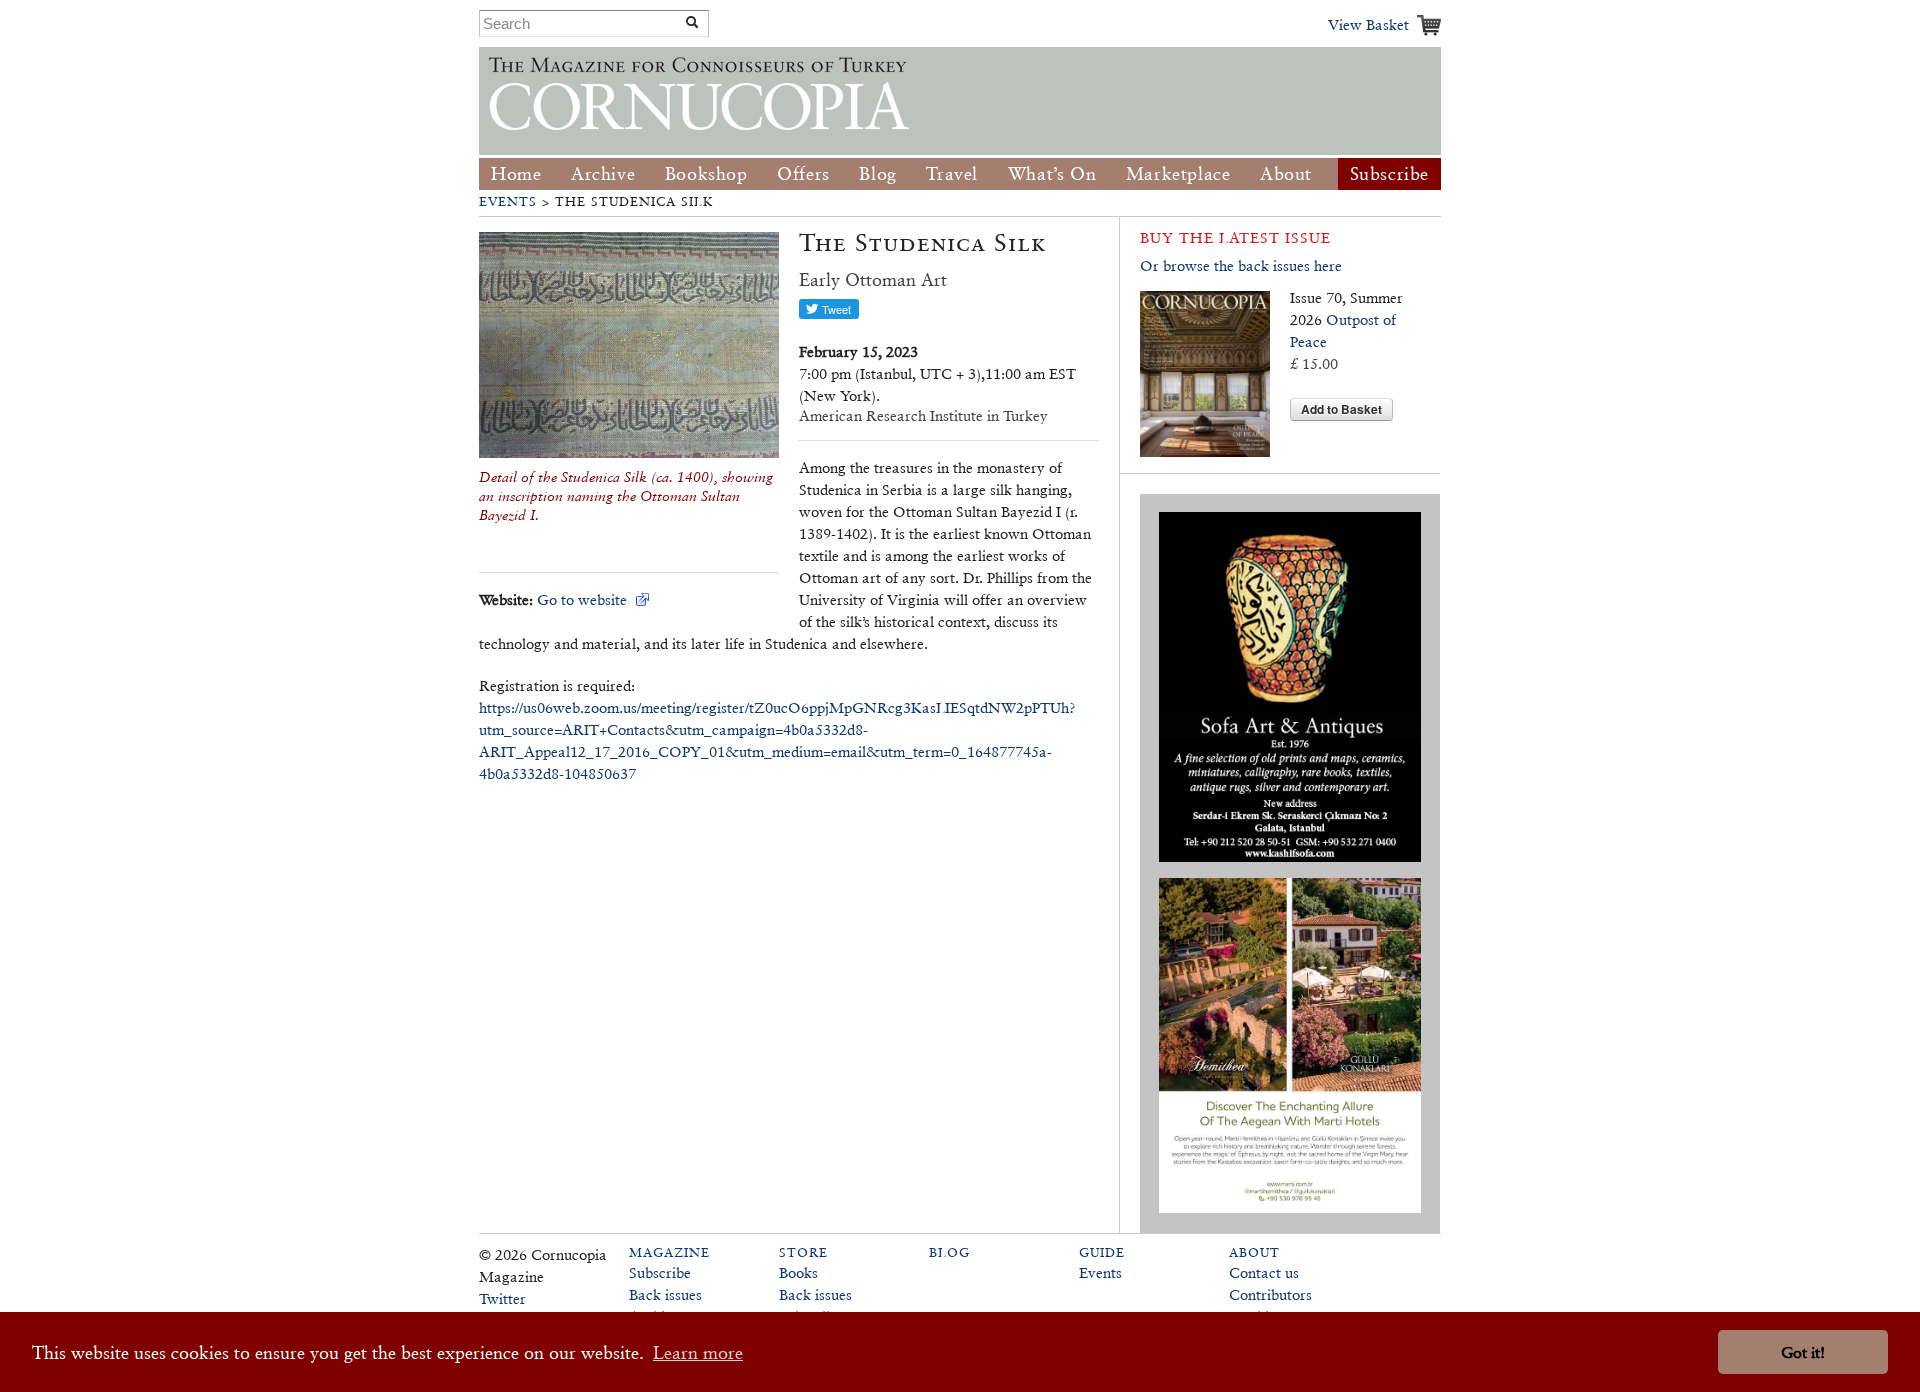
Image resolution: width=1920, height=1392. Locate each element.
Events (508, 201)
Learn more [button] (698, 1352)
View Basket (1368, 24)
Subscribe (1389, 173)
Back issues (665, 1294)
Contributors (1270, 1294)
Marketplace (1178, 173)
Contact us (1264, 1272)
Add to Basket (1341, 409)
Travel (952, 173)
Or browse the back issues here (1241, 265)
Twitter (502, 1298)
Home (516, 173)
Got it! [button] (1803, 1352)
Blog (877, 173)
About (1286, 173)
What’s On (1052, 173)
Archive (603, 173)
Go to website (582, 599)
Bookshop (706, 173)
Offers (803, 173)
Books (798, 1272)
